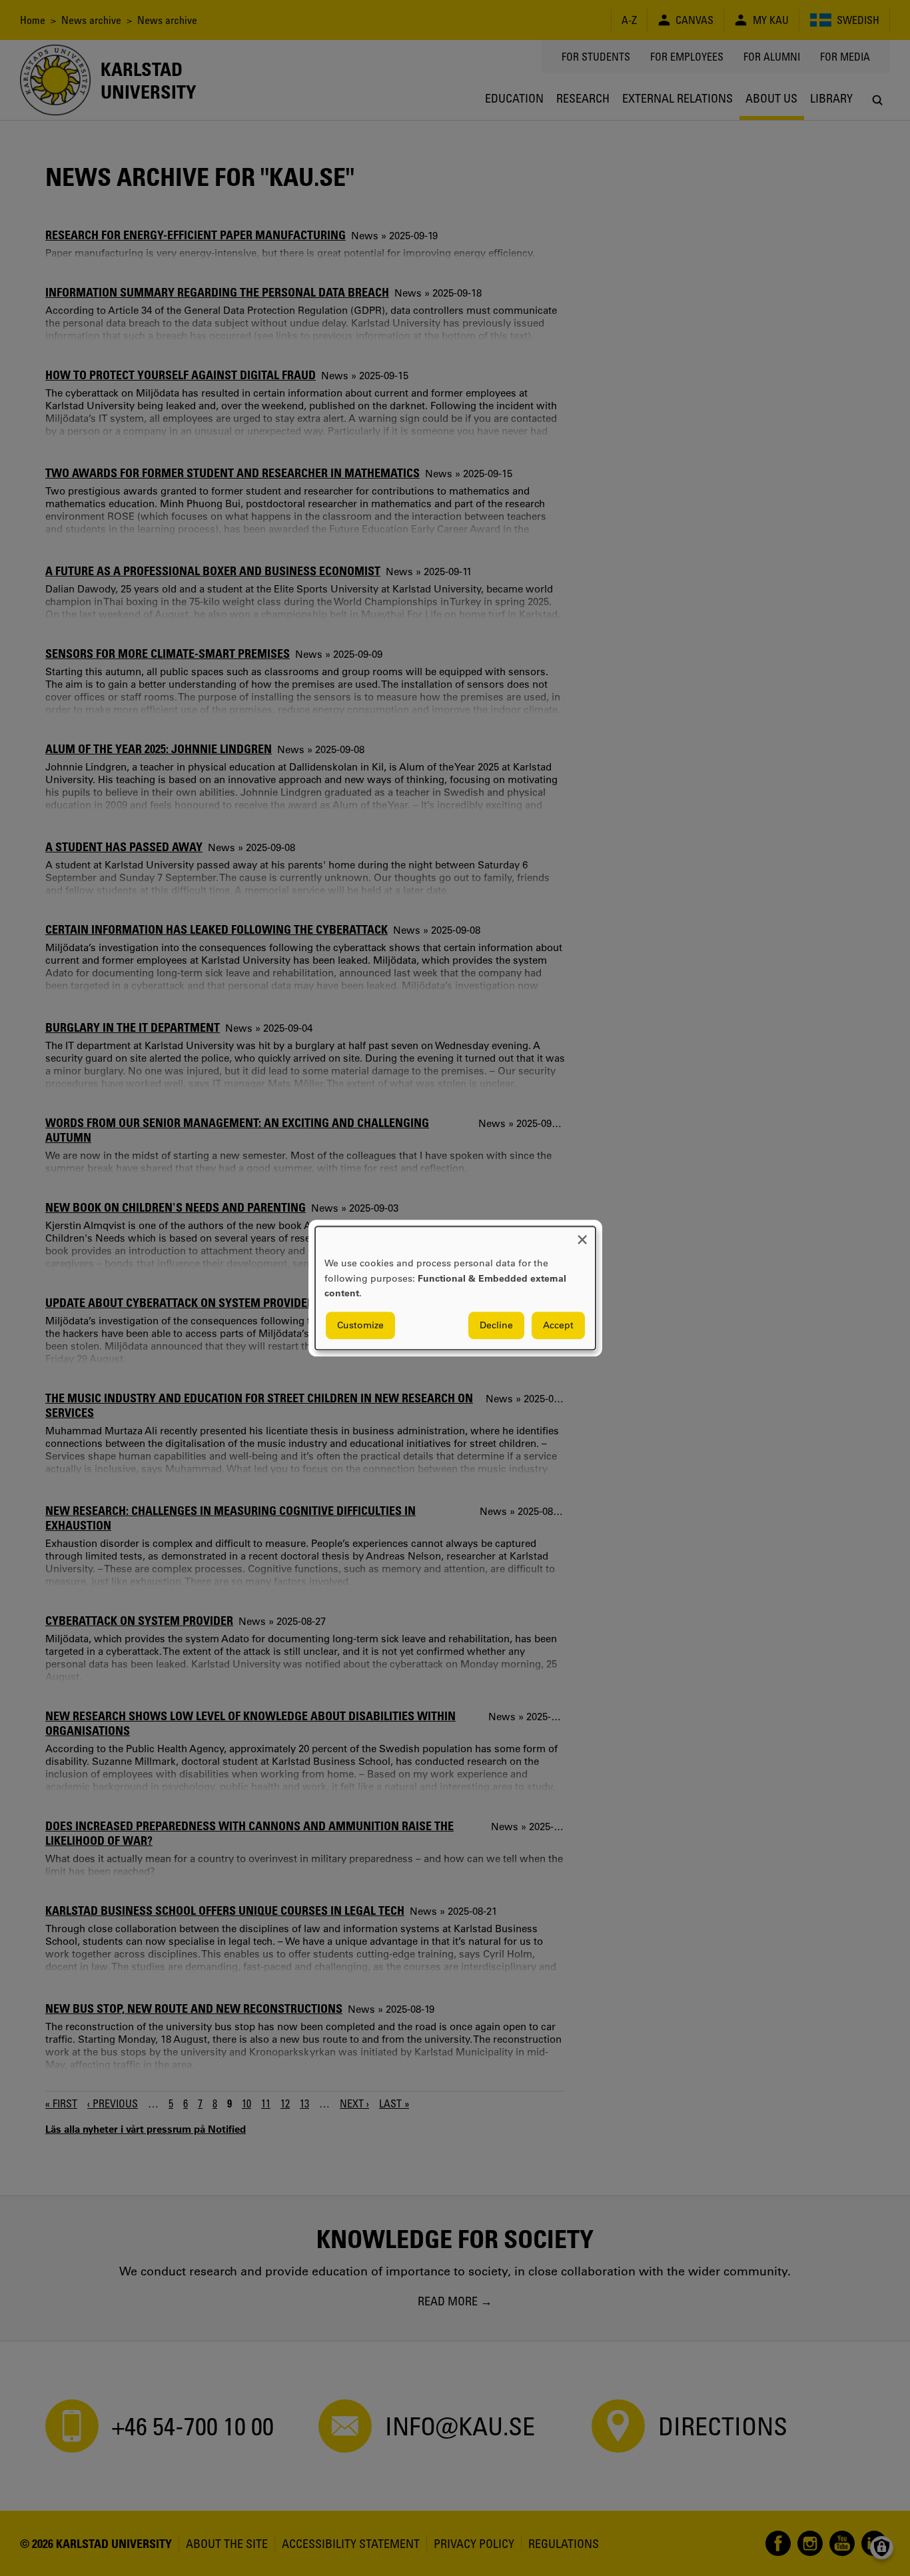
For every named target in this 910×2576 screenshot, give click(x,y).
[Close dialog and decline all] (582, 1235)
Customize (360, 1325)
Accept (558, 1325)
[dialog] (455, 1288)
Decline (496, 1325)
